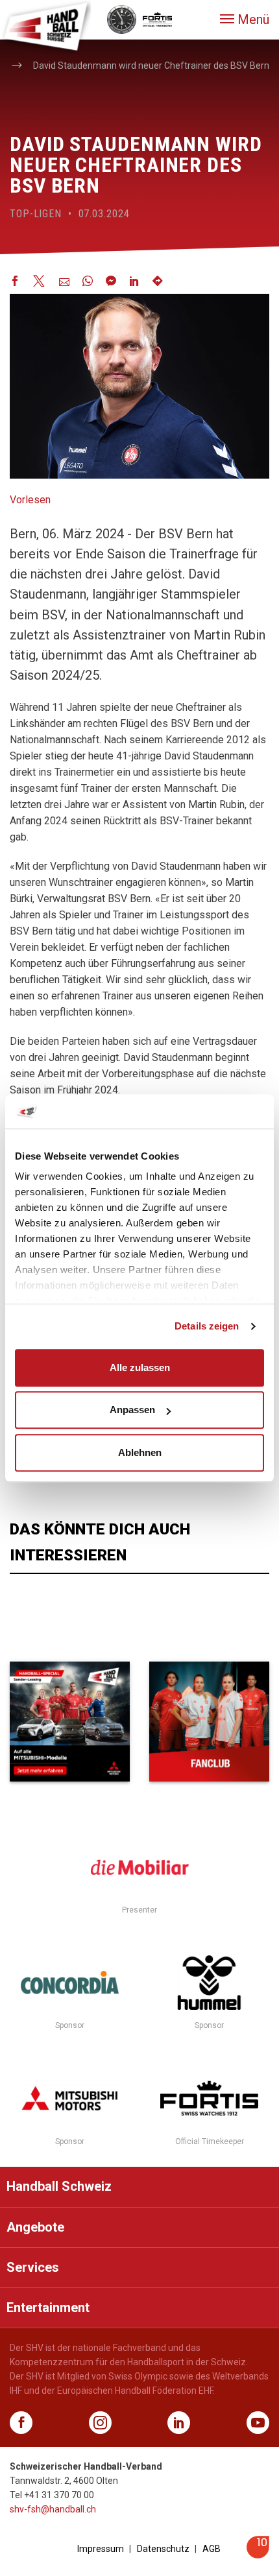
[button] (245, 19)
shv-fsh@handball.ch (53, 2509)
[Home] (45, 26)
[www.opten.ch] (258, 2555)
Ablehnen (140, 1452)
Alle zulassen (140, 1367)
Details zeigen (207, 1326)
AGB (212, 2549)
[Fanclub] (209, 1722)
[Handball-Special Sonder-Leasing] (70, 1722)
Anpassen (132, 1410)
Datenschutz (163, 2549)
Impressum (101, 2549)
